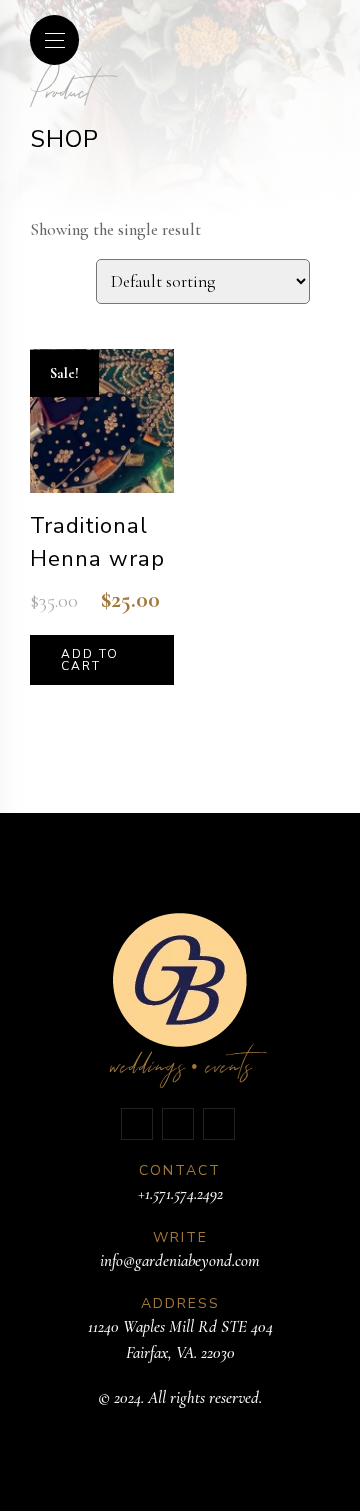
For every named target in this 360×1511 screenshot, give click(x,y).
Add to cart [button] (90, 660)
